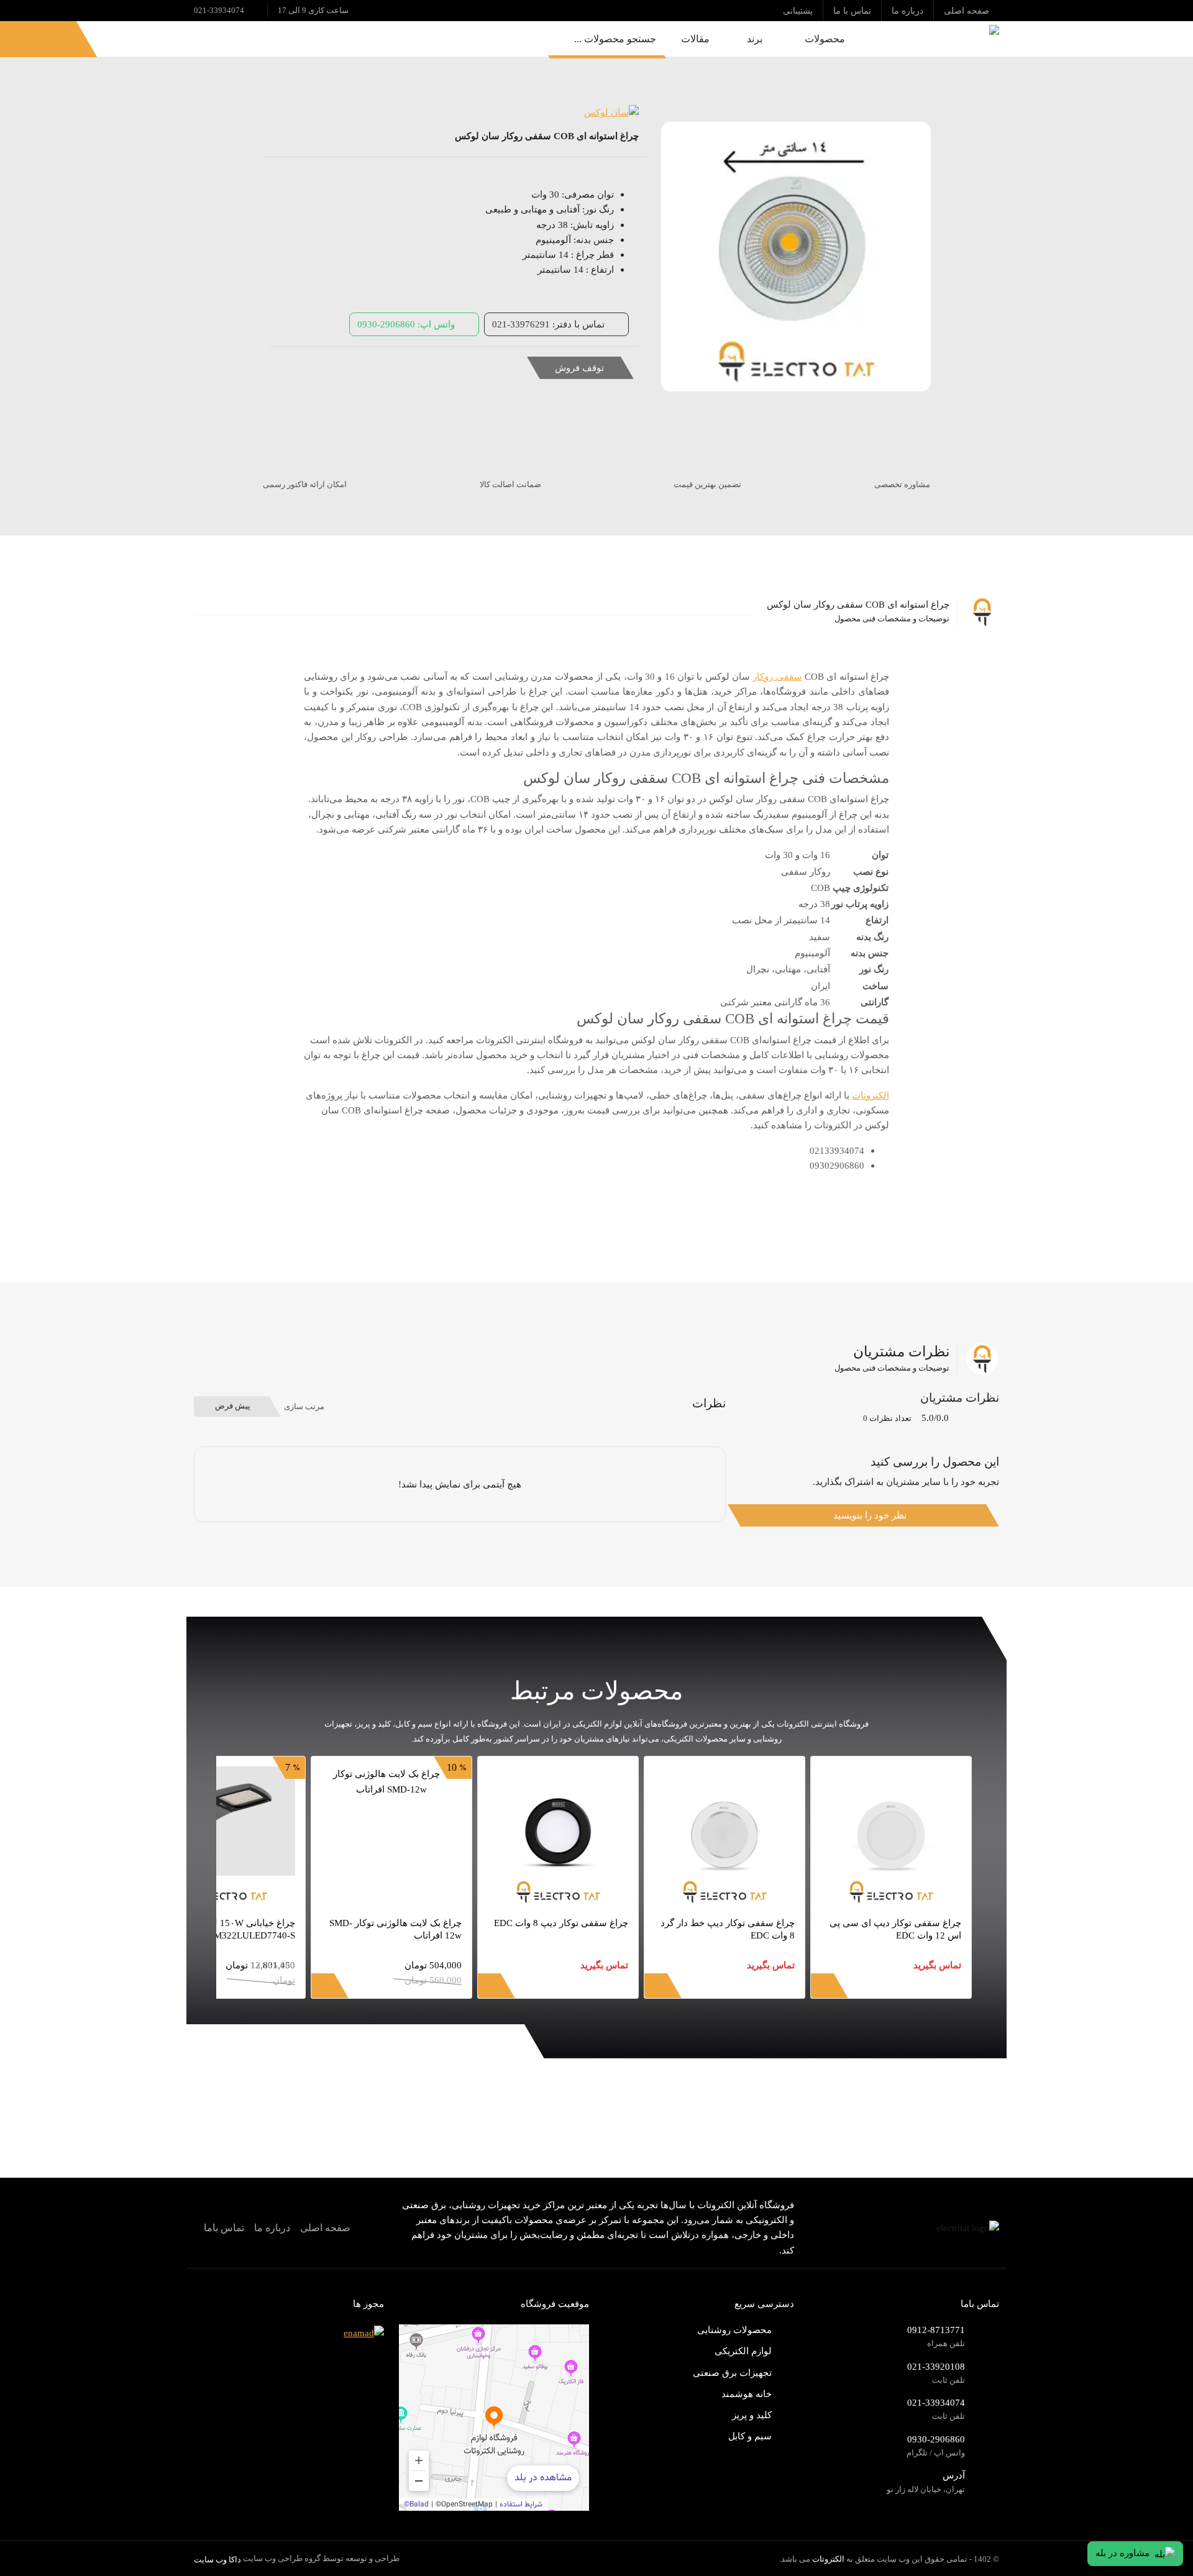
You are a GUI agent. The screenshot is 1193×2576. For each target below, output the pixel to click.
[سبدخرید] (23, 39)
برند (755, 39)
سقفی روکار (777, 676)
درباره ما (272, 2228)
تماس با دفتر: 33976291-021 (548, 324)
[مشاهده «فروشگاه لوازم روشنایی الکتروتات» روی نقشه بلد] (494, 2418)
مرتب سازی (304, 1406)
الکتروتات (871, 1095)
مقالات (695, 39)
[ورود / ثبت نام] (54, 39)
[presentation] (972, 1994)
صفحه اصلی (325, 2228)
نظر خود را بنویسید (870, 1515)
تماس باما (224, 2228)
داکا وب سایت (217, 2560)
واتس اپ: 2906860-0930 (406, 324)
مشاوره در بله (1122, 2553)
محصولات (825, 39)
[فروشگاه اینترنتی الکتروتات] (935, 39)
